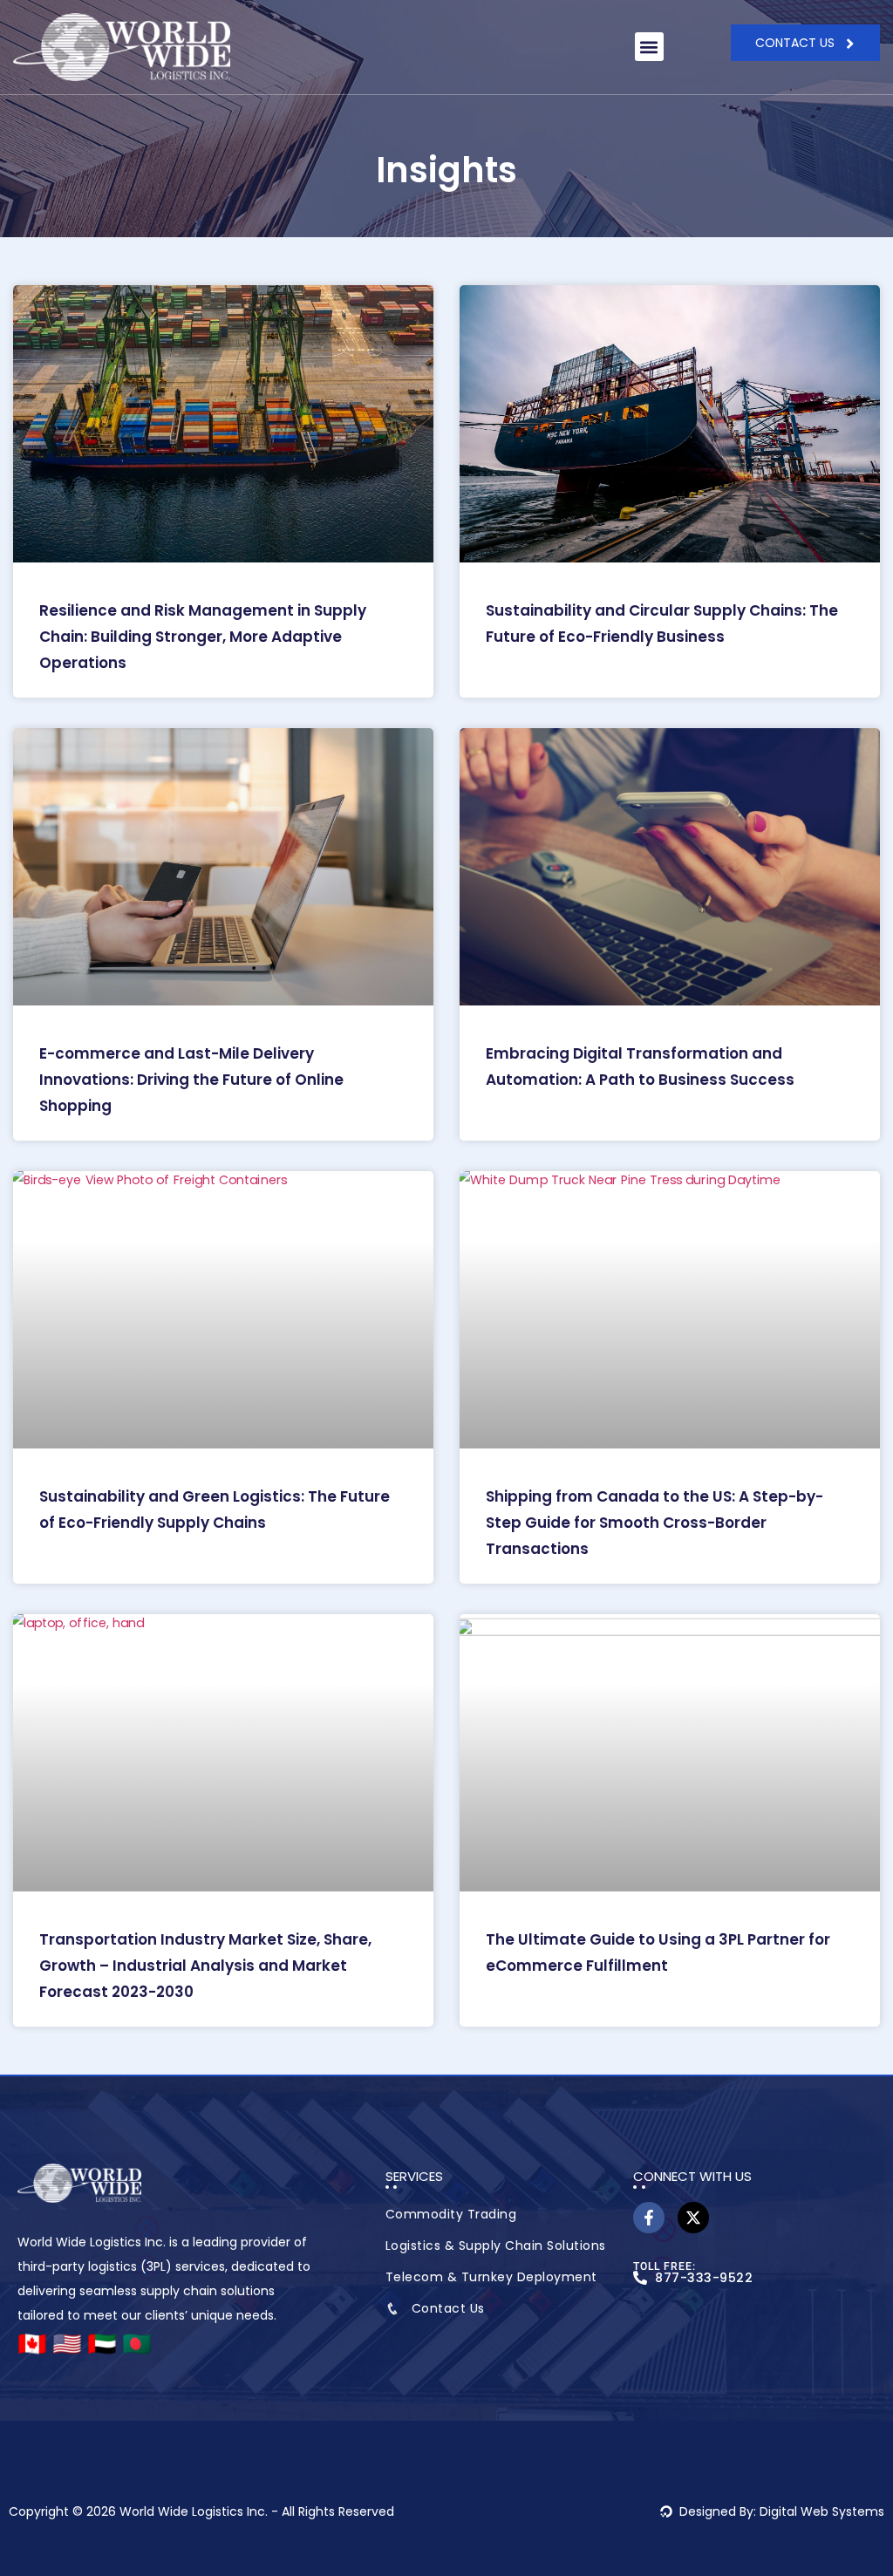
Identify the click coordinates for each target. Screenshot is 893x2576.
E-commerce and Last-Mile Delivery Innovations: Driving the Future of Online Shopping (191, 1080)
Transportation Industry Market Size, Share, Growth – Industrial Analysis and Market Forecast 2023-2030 (205, 1966)
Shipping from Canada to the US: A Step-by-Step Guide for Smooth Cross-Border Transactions (654, 1523)
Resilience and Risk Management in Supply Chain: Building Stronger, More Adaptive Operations (203, 637)
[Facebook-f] (649, 2218)
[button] (649, 47)
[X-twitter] (693, 2218)
